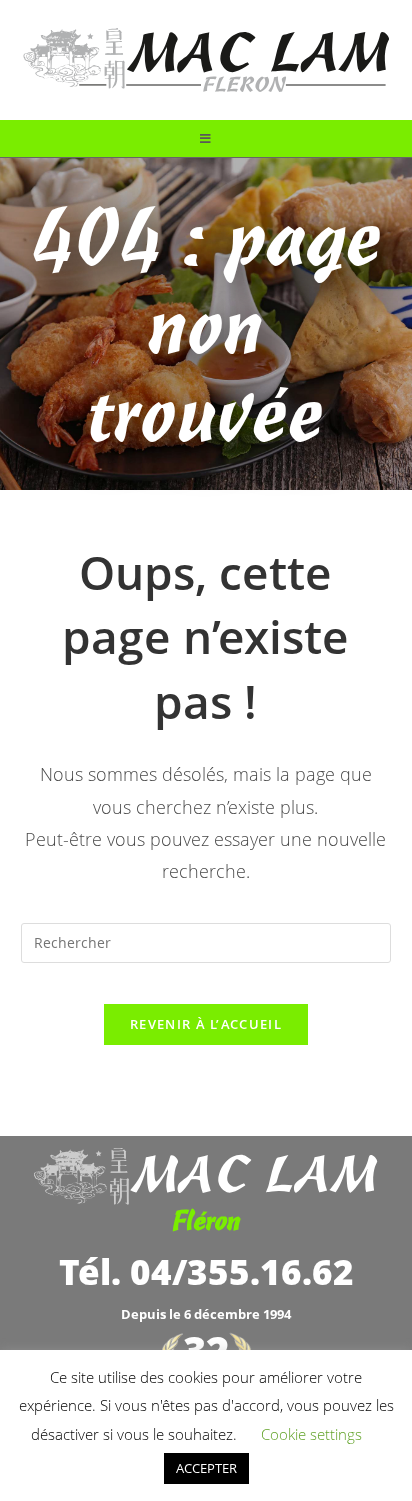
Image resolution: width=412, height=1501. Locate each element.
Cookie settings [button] (311, 1434)
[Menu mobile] (206, 138)
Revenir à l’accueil (206, 1024)
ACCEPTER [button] (206, 1468)
